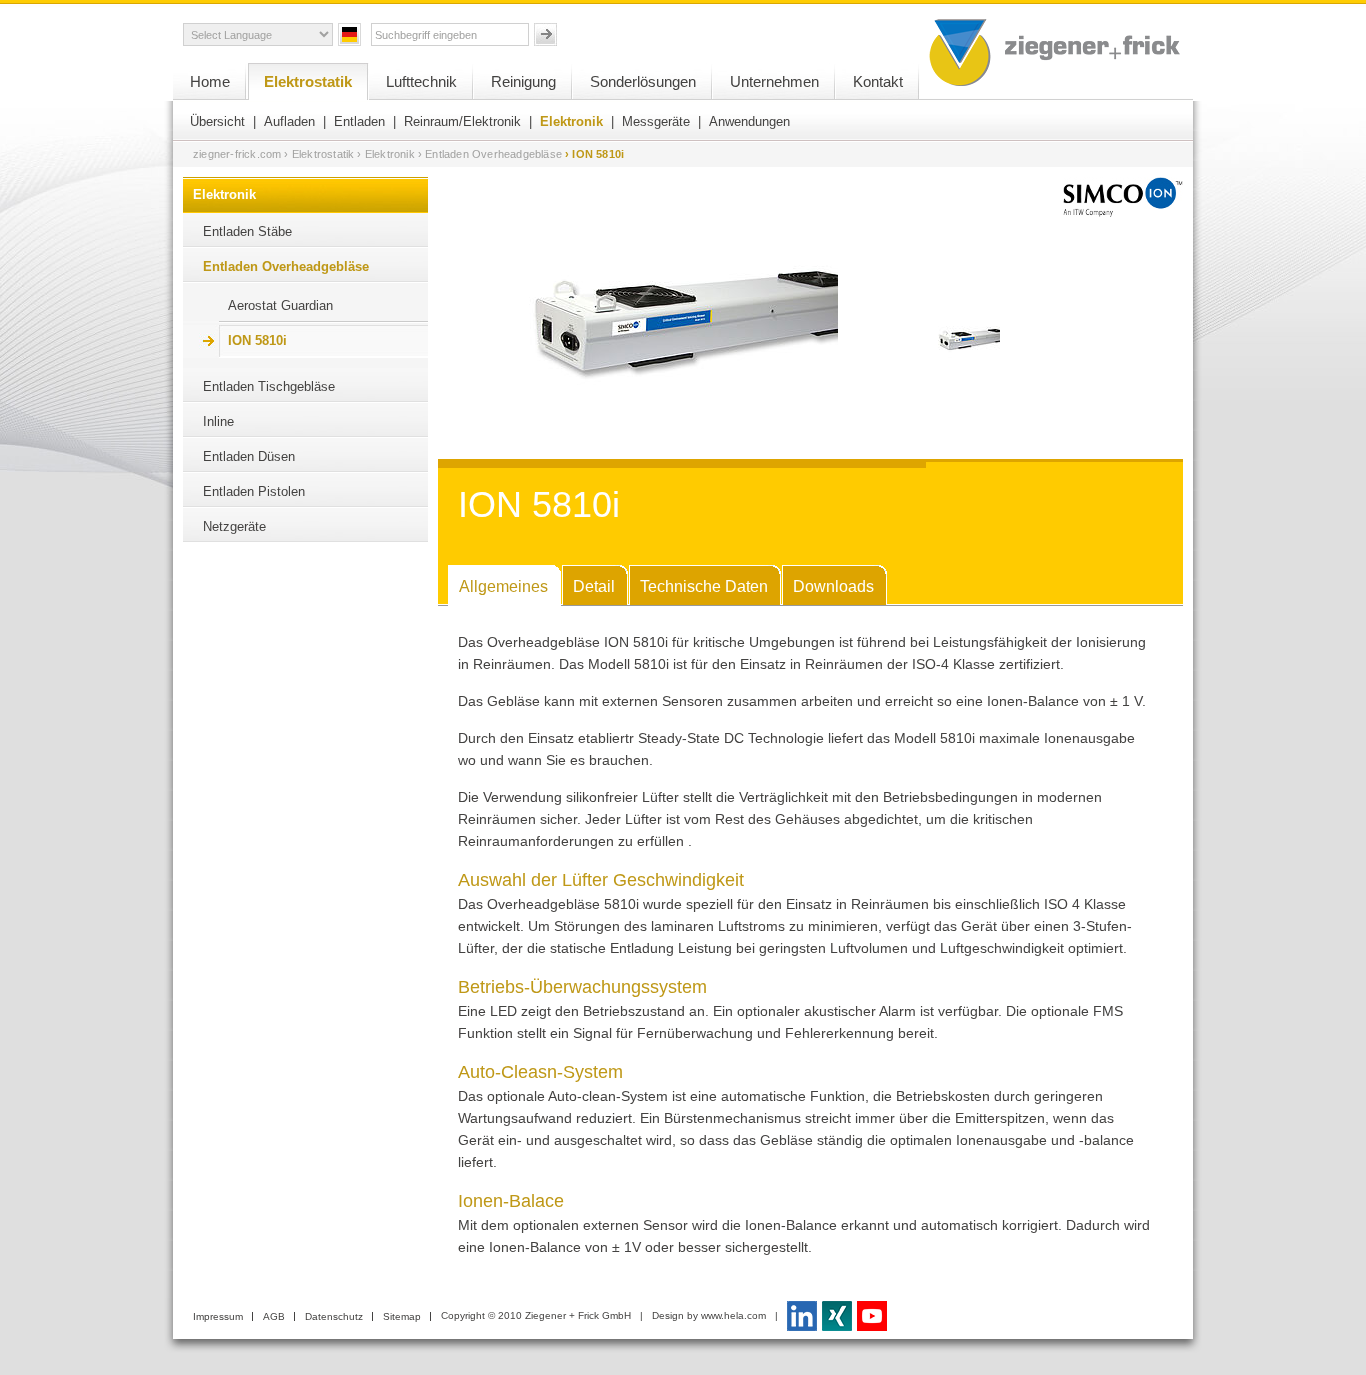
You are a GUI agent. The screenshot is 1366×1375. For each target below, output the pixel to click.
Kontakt (878, 81)
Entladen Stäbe (247, 231)
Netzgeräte (234, 526)
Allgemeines (503, 586)
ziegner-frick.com (237, 154)
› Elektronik (385, 154)
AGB (274, 1316)
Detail (594, 586)
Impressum (218, 1316)
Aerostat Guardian (280, 305)
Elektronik (571, 121)
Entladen (359, 121)
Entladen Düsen (249, 456)
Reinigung (523, 81)
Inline (218, 421)
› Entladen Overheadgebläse (490, 154)
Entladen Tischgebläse (269, 386)
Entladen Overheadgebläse (286, 266)
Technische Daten (704, 586)
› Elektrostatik (319, 154)
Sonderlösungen (643, 81)
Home (210, 81)
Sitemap (402, 1316)
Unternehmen (774, 81)
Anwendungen (749, 121)
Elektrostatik (308, 81)
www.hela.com (733, 1315)
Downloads (833, 586)
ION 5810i (257, 340)
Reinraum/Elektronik (462, 121)
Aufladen (289, 121)
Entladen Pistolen (254, 491)
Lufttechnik (421, 81)
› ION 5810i (594, 154)
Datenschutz (334, 1316)
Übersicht (217, 121)
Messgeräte (656, 121)
